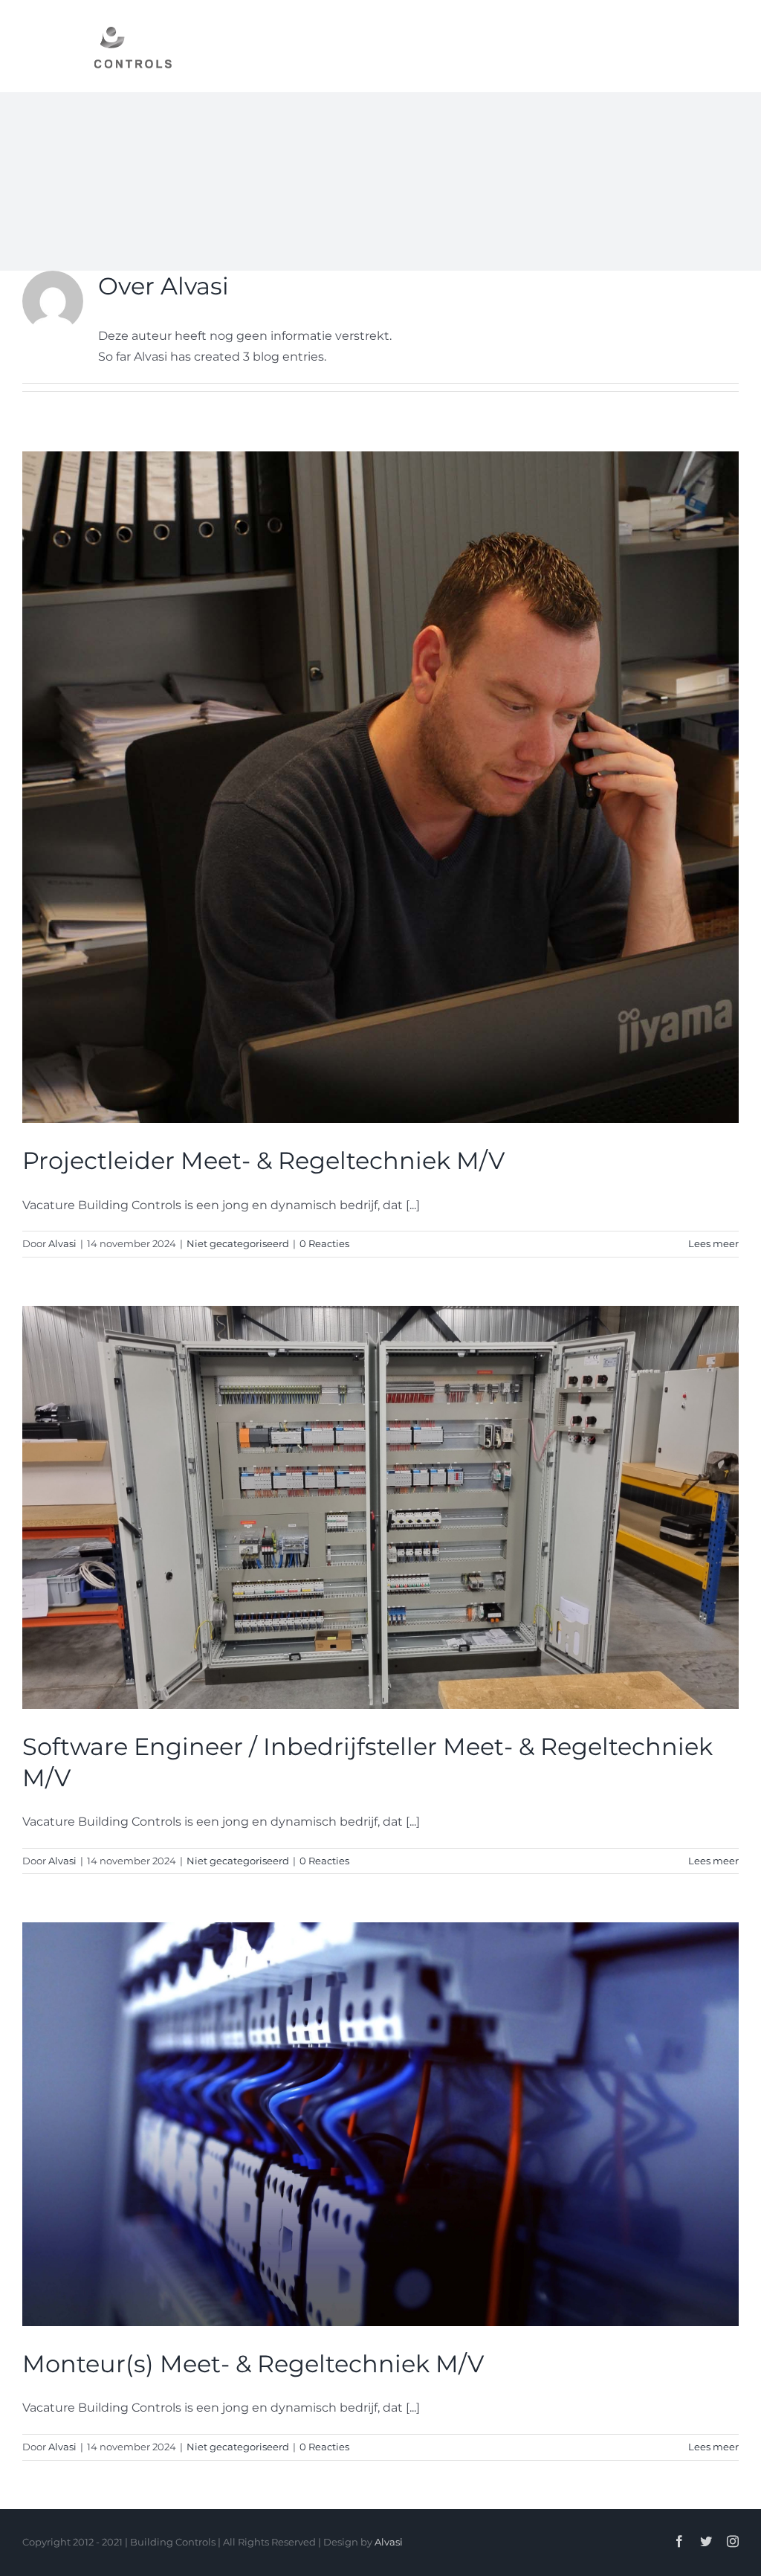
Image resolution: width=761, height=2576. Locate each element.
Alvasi (62, 1243)
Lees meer (713, 1243)
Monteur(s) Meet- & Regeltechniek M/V (253, 2364)
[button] (714, 46)
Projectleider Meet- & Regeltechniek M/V (263, 1160)
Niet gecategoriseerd (238, 1243)
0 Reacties (324, 1243)
